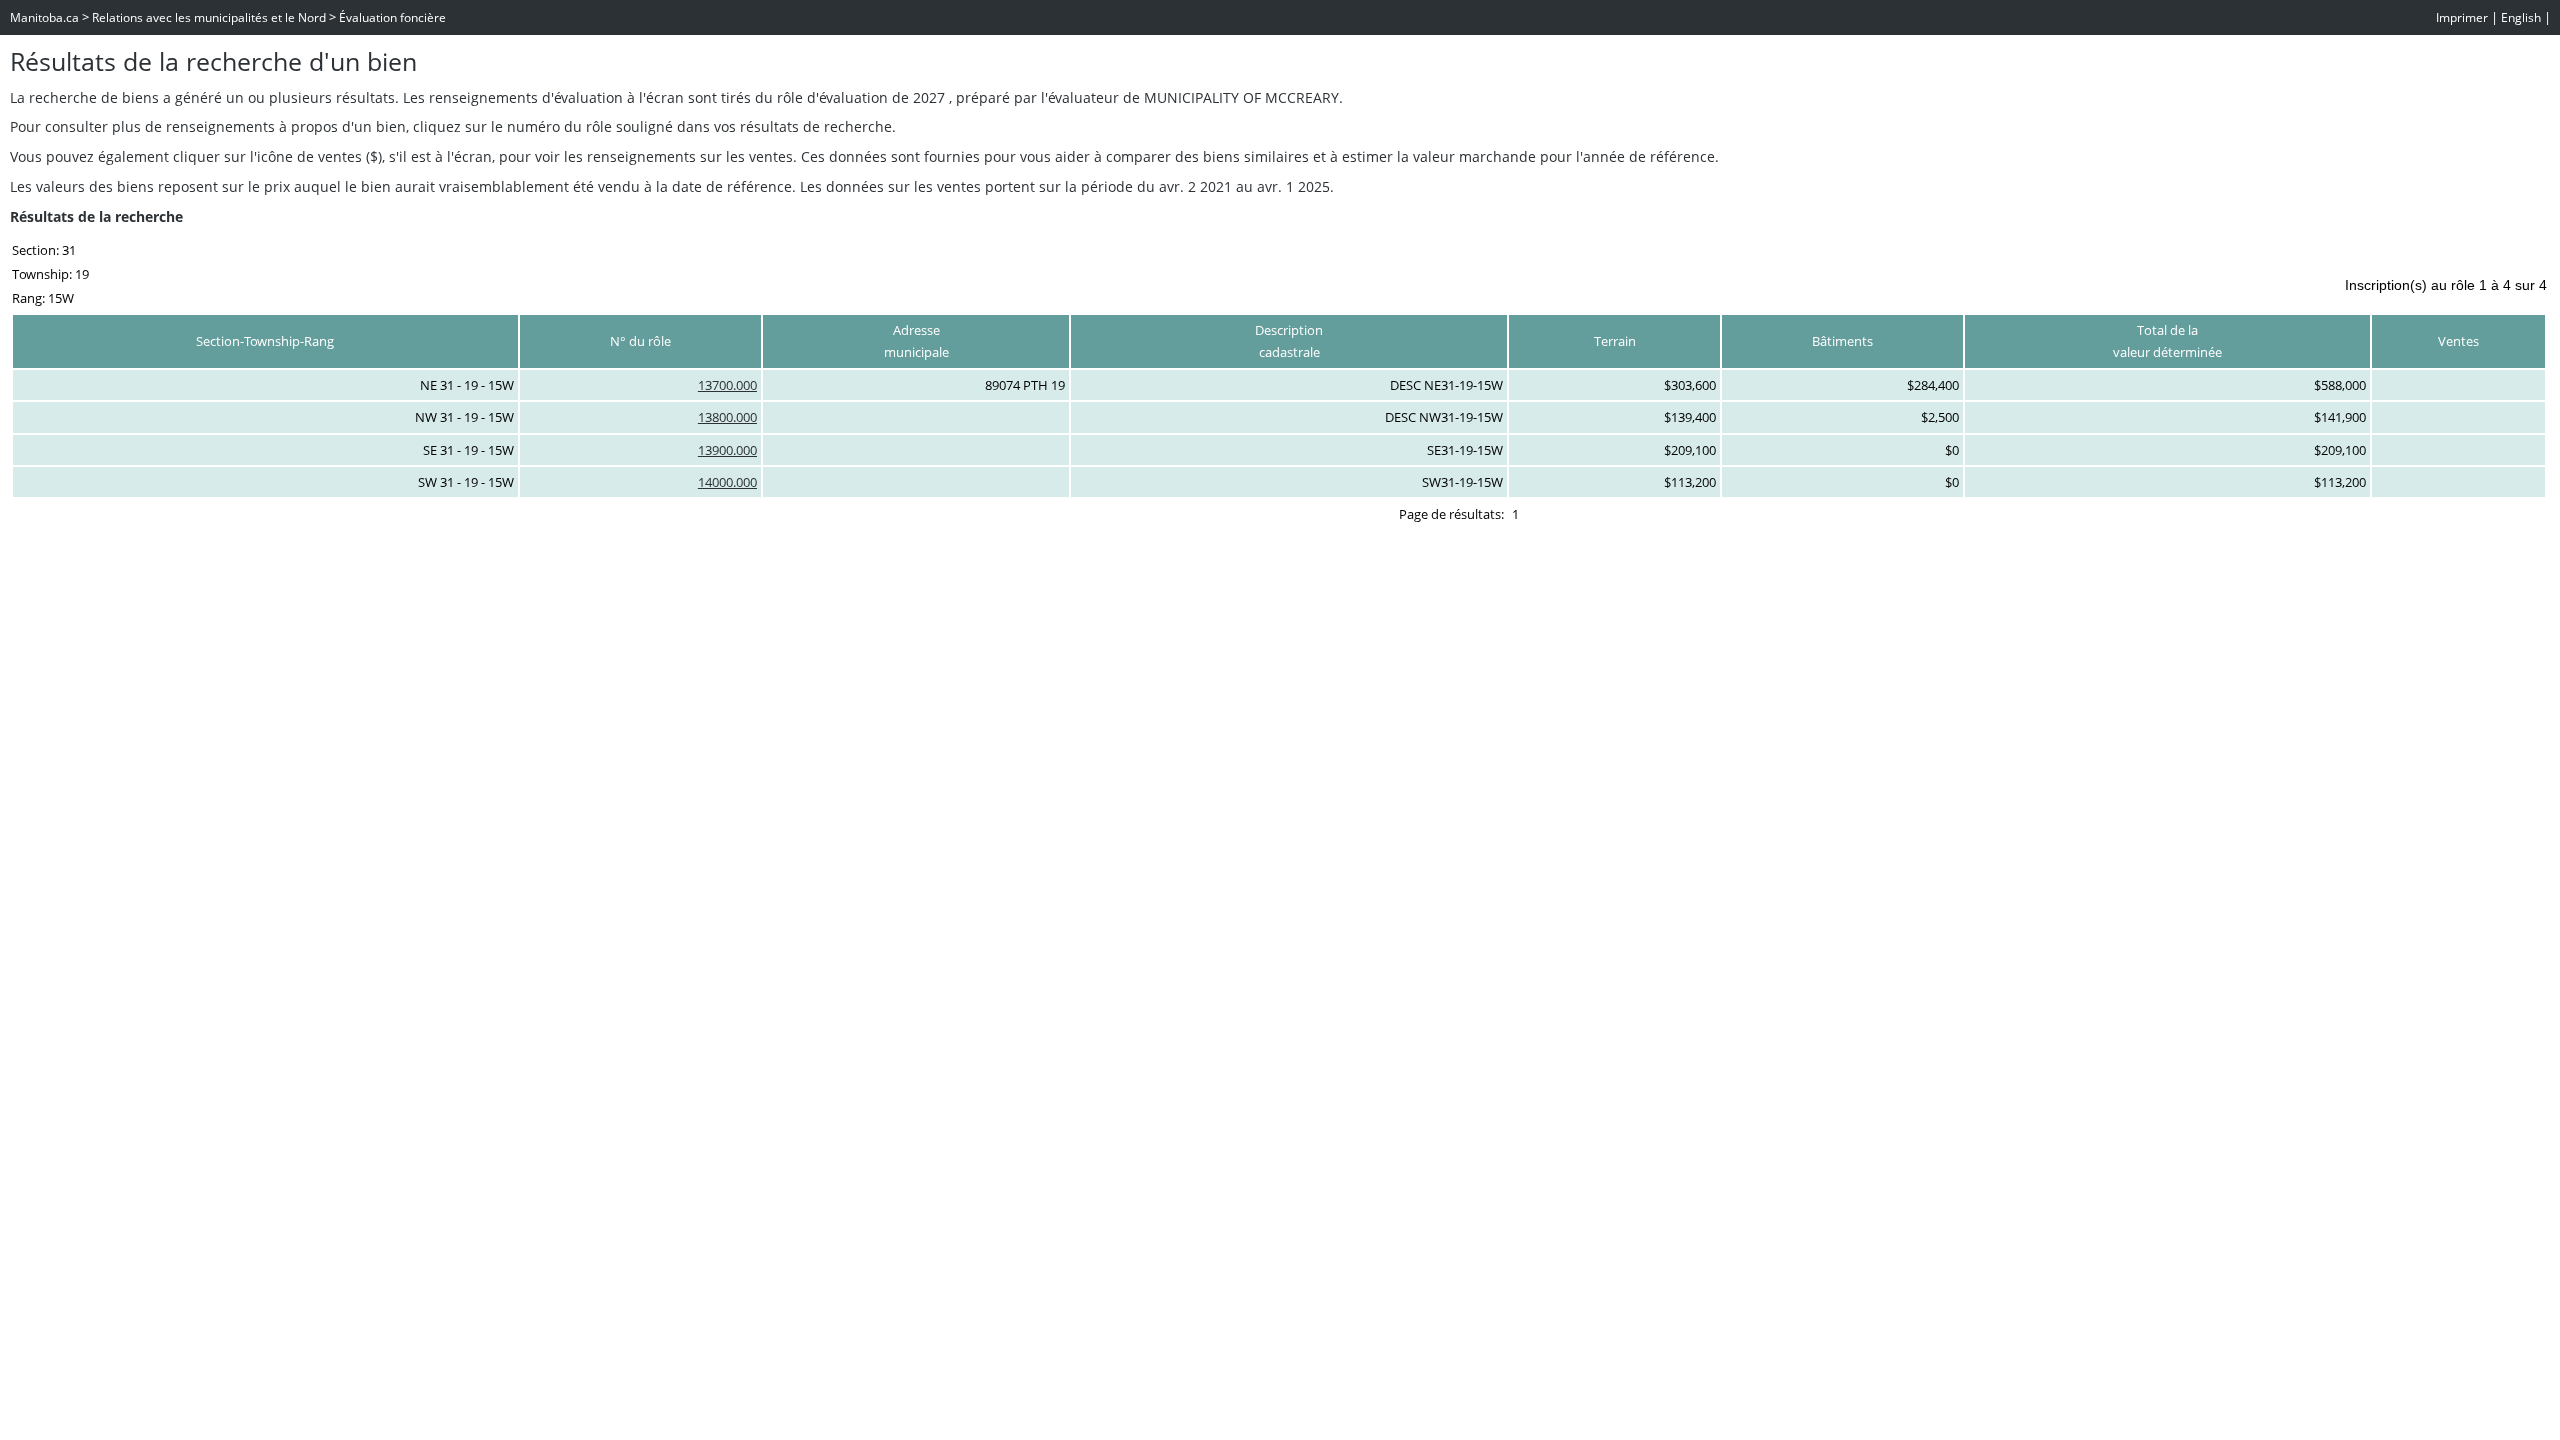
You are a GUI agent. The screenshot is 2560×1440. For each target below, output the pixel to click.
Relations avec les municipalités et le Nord (209, 17)
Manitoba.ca (44, 17)
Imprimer (2462, 17)
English (2521, 17)
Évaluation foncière (392, 17)
